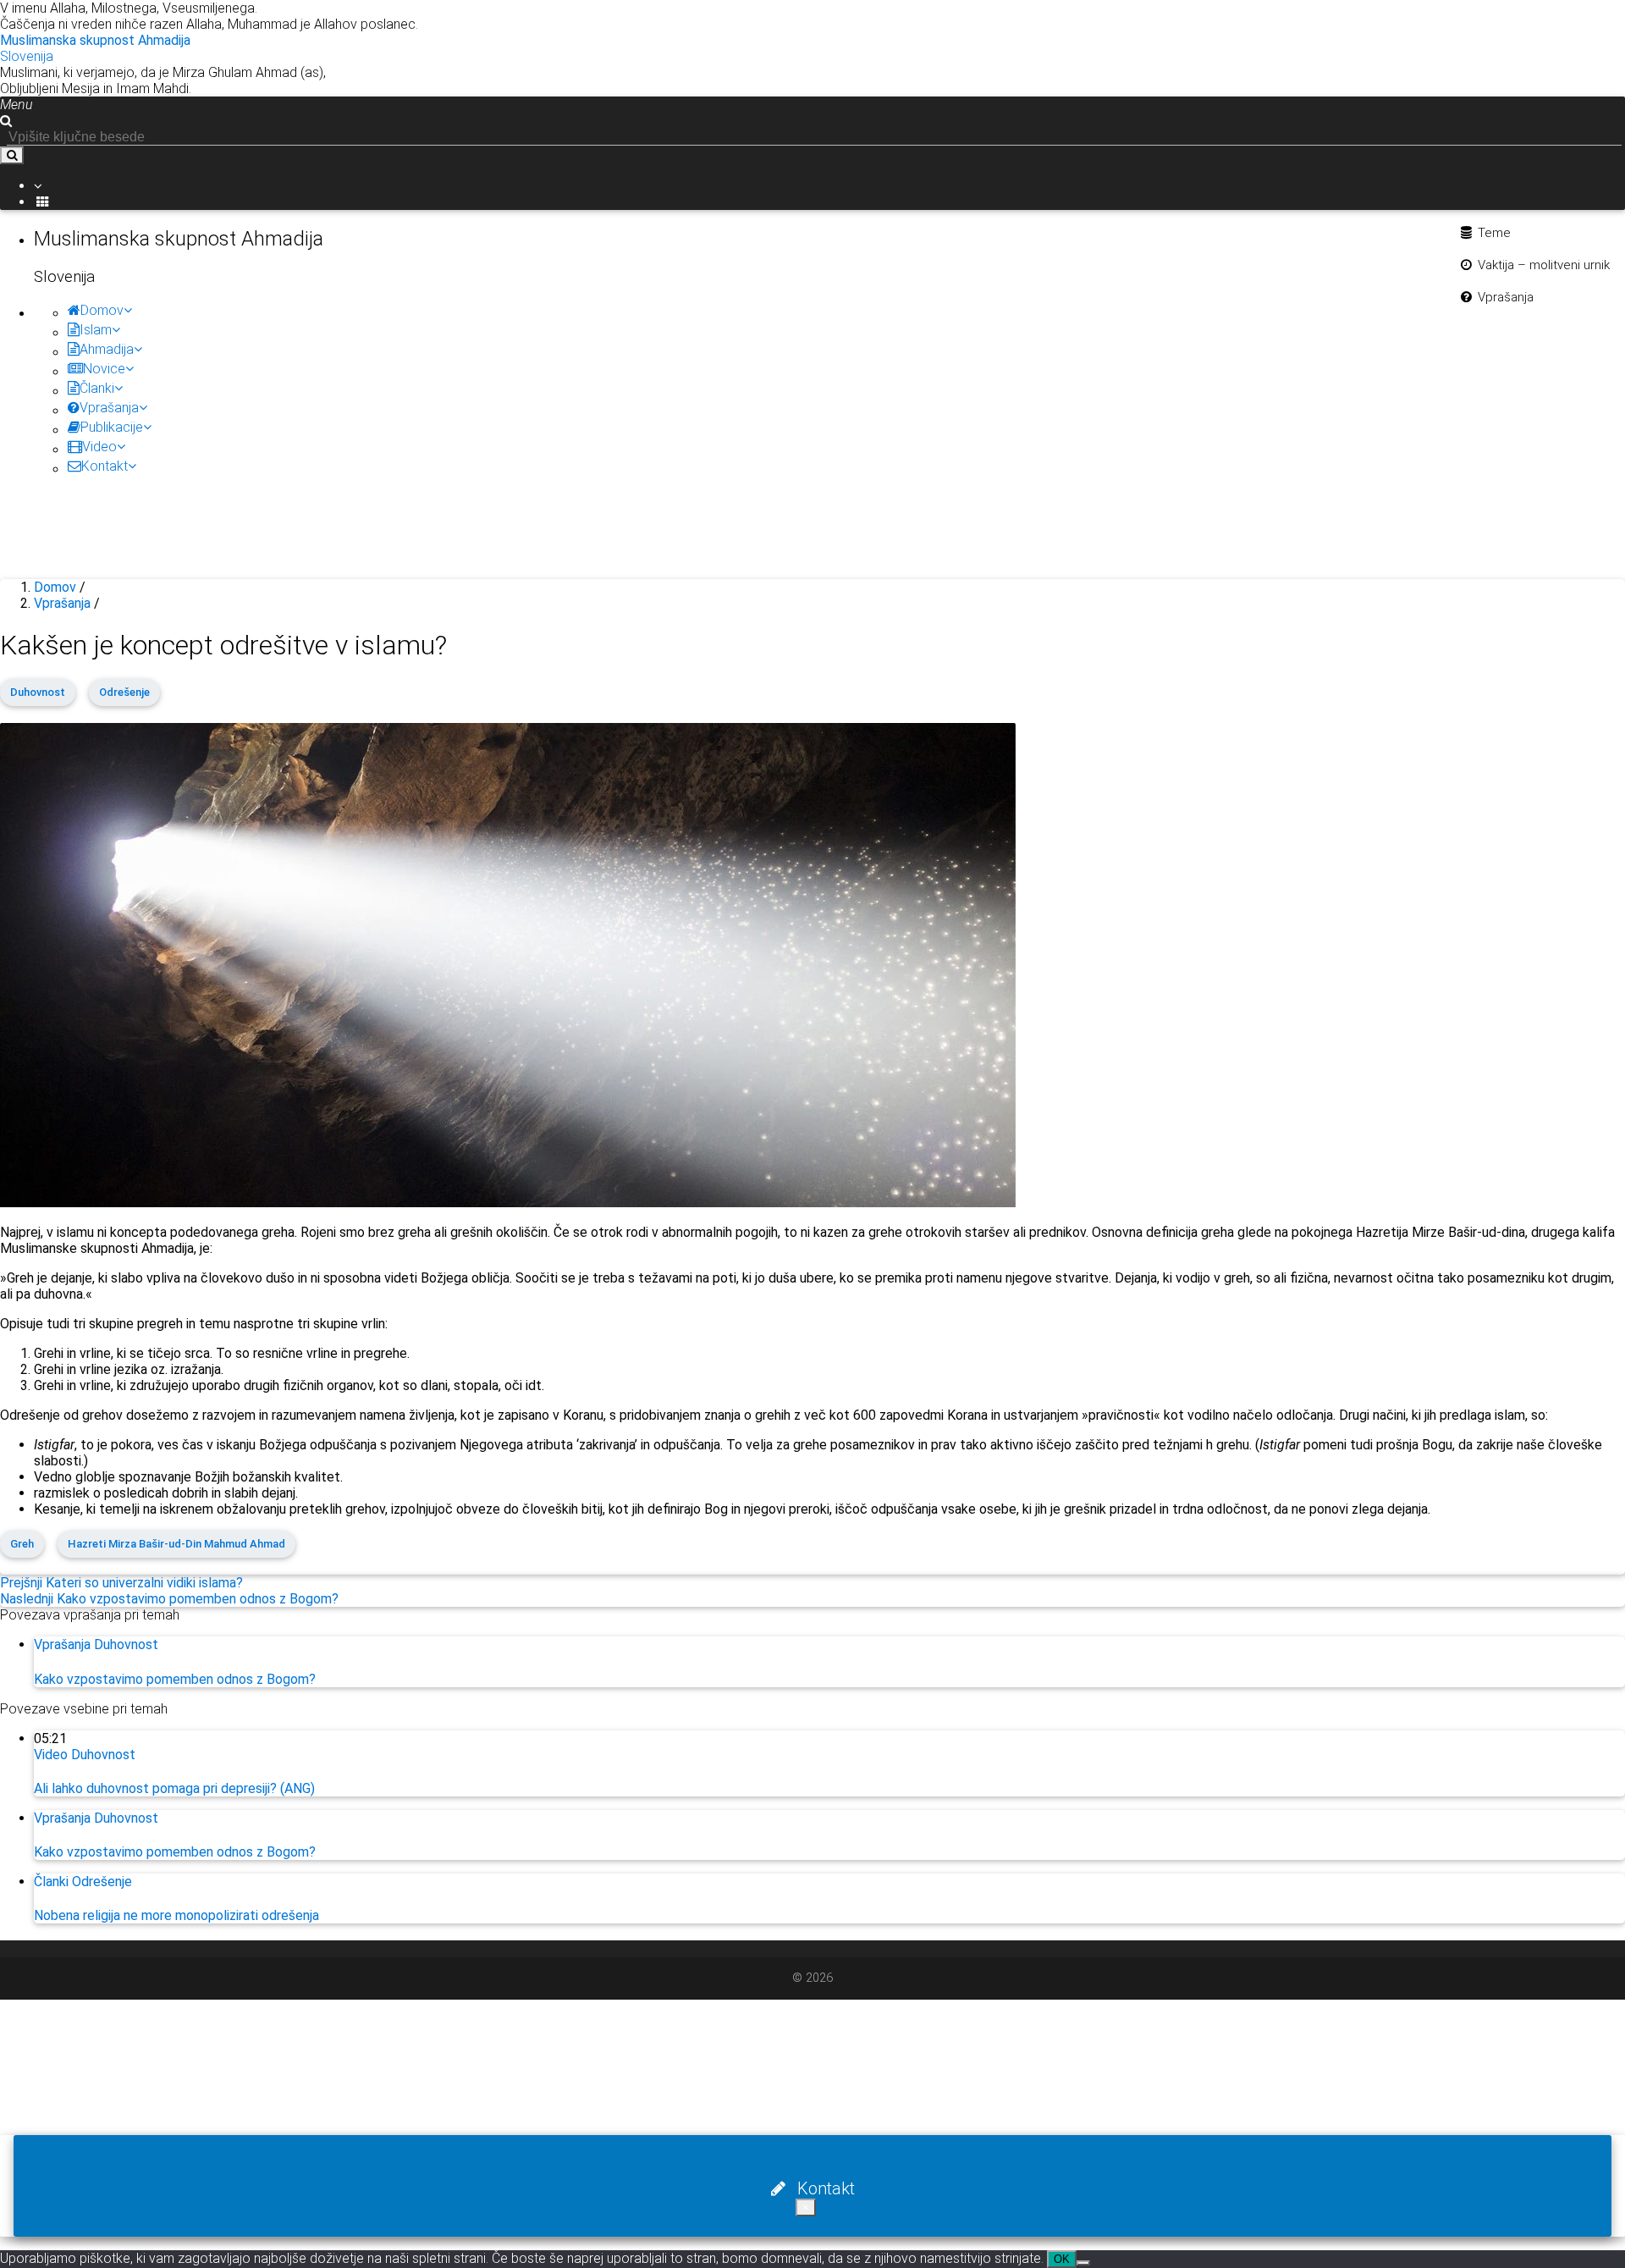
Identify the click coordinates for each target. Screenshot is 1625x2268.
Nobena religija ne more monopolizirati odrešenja (176, 1915)
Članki (97, 388)
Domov (102, 310)
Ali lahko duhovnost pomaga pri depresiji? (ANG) (174, 1788)
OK (1062, 2259)
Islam (96, 330)
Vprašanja (109, 408)
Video (99, 447)
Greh (22, 1544)
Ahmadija (107, 349)
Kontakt (105, 466)
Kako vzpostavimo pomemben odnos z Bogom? (175, 1679)
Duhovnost (38, 692)
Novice (104, 369)
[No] (1083, 2263)
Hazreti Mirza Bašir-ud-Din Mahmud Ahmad (176, 1544)
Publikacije (112, 427)
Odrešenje (124, 692)
